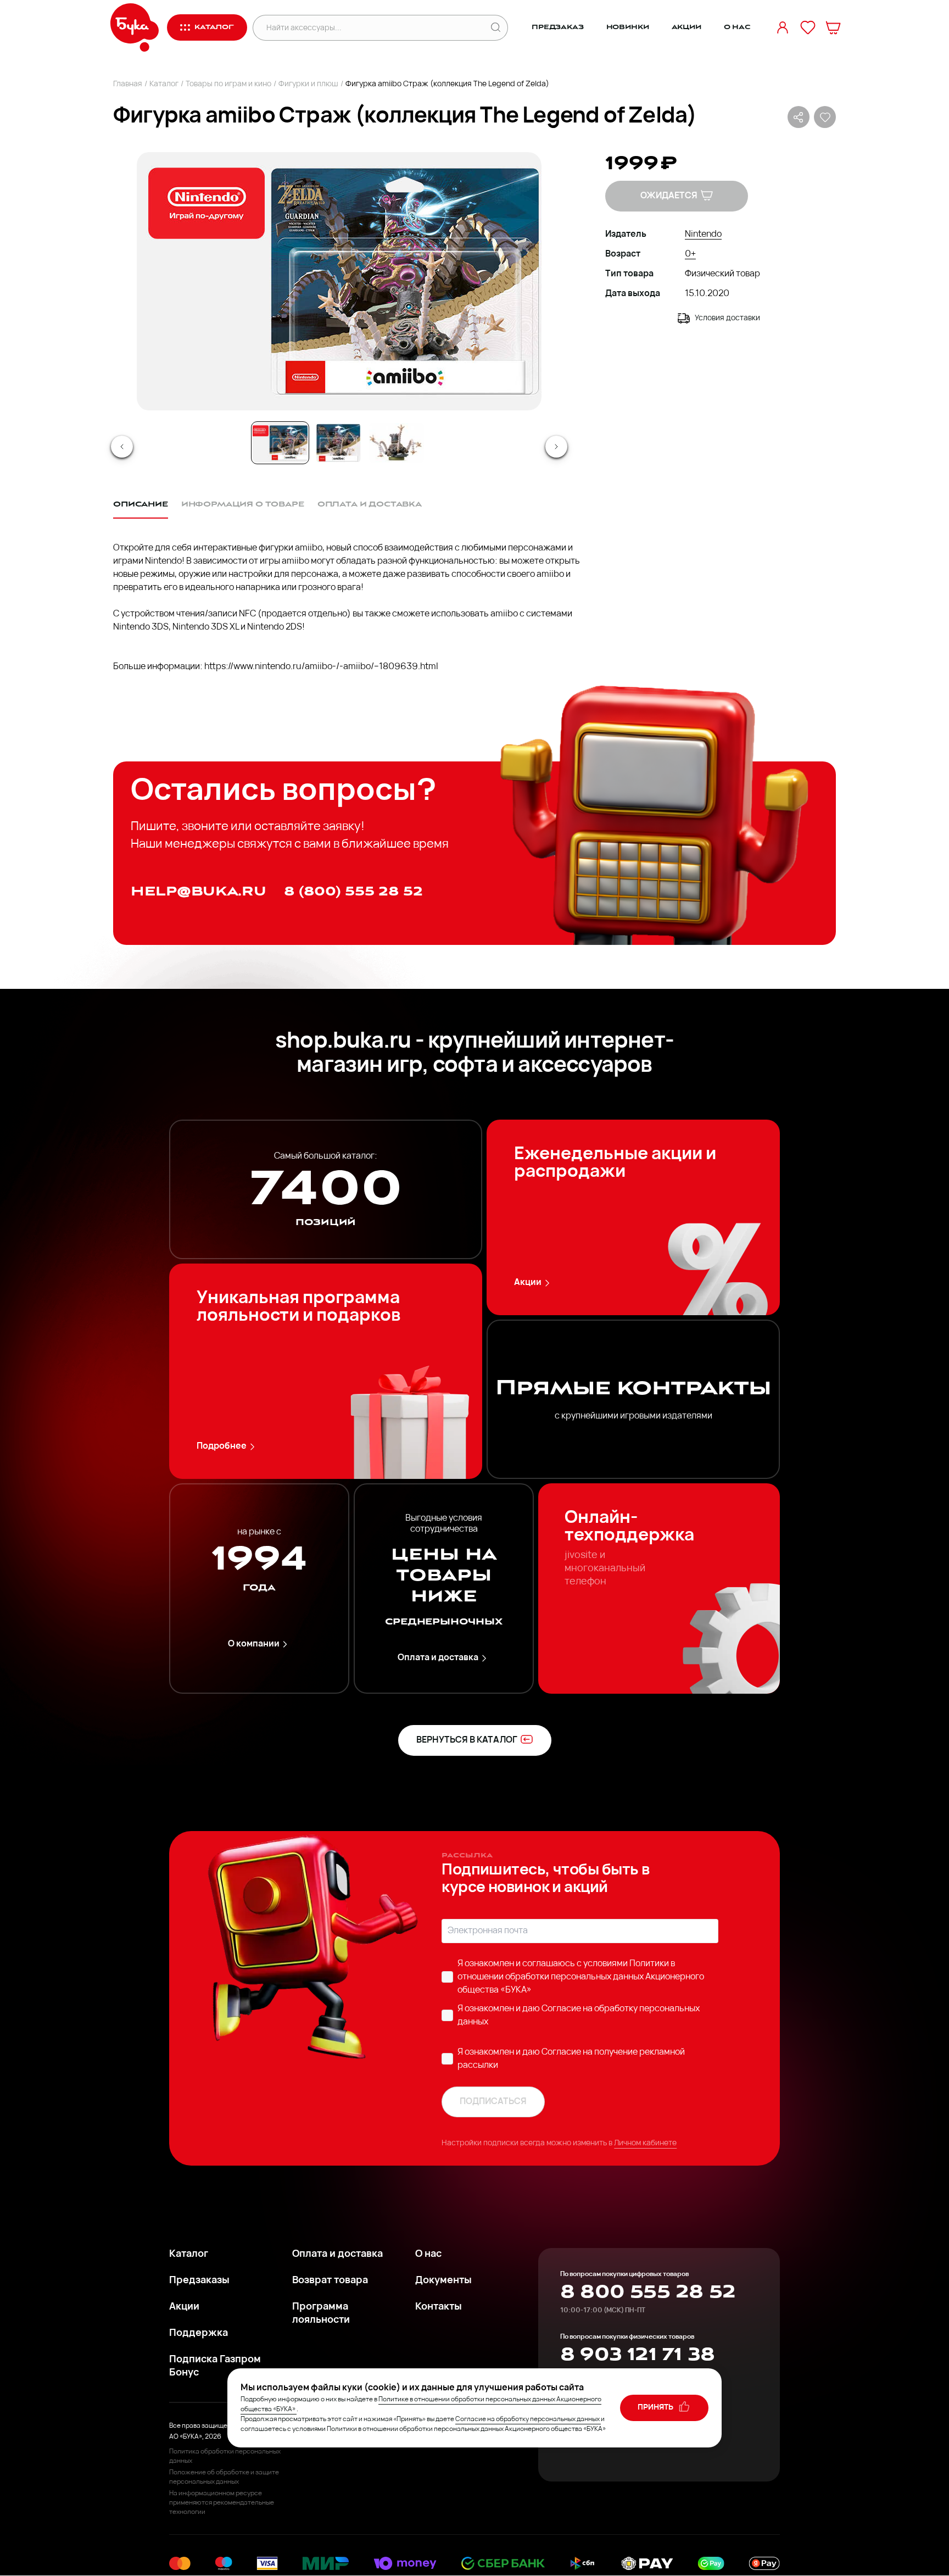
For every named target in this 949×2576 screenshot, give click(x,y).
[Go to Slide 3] (397, 443)
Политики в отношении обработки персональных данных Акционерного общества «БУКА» (581, 1977)
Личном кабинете (645, 2143)
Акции (686, 27)
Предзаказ (558, 27)
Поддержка (199, 2334)
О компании (254, 1644)
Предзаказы (199, 2281)
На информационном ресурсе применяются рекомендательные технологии (222, 2503)
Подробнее (222, 1446)
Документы (443, 2281)
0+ (690, 254)
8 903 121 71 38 (637, 2355)
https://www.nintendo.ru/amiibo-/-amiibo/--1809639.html (321, 667)
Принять (656, 2408)
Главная (128, 84)
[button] (338, 281)
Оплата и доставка (438, 1658)
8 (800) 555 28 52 (353, 891)
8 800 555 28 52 (648, 2292)
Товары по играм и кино (228, 84)
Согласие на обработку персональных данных (527, 2419)
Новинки (628, 27)
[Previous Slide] (122, 447)
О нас (737, 27)
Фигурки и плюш (308, 84)
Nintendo (703, 235)
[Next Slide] (556, 447)
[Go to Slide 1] (280, 443)
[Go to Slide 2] (338, 443)
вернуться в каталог (467, 1740)
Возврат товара (330, 2281)
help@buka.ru (199, 891)
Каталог (164, 84)
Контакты (439, 2307)
